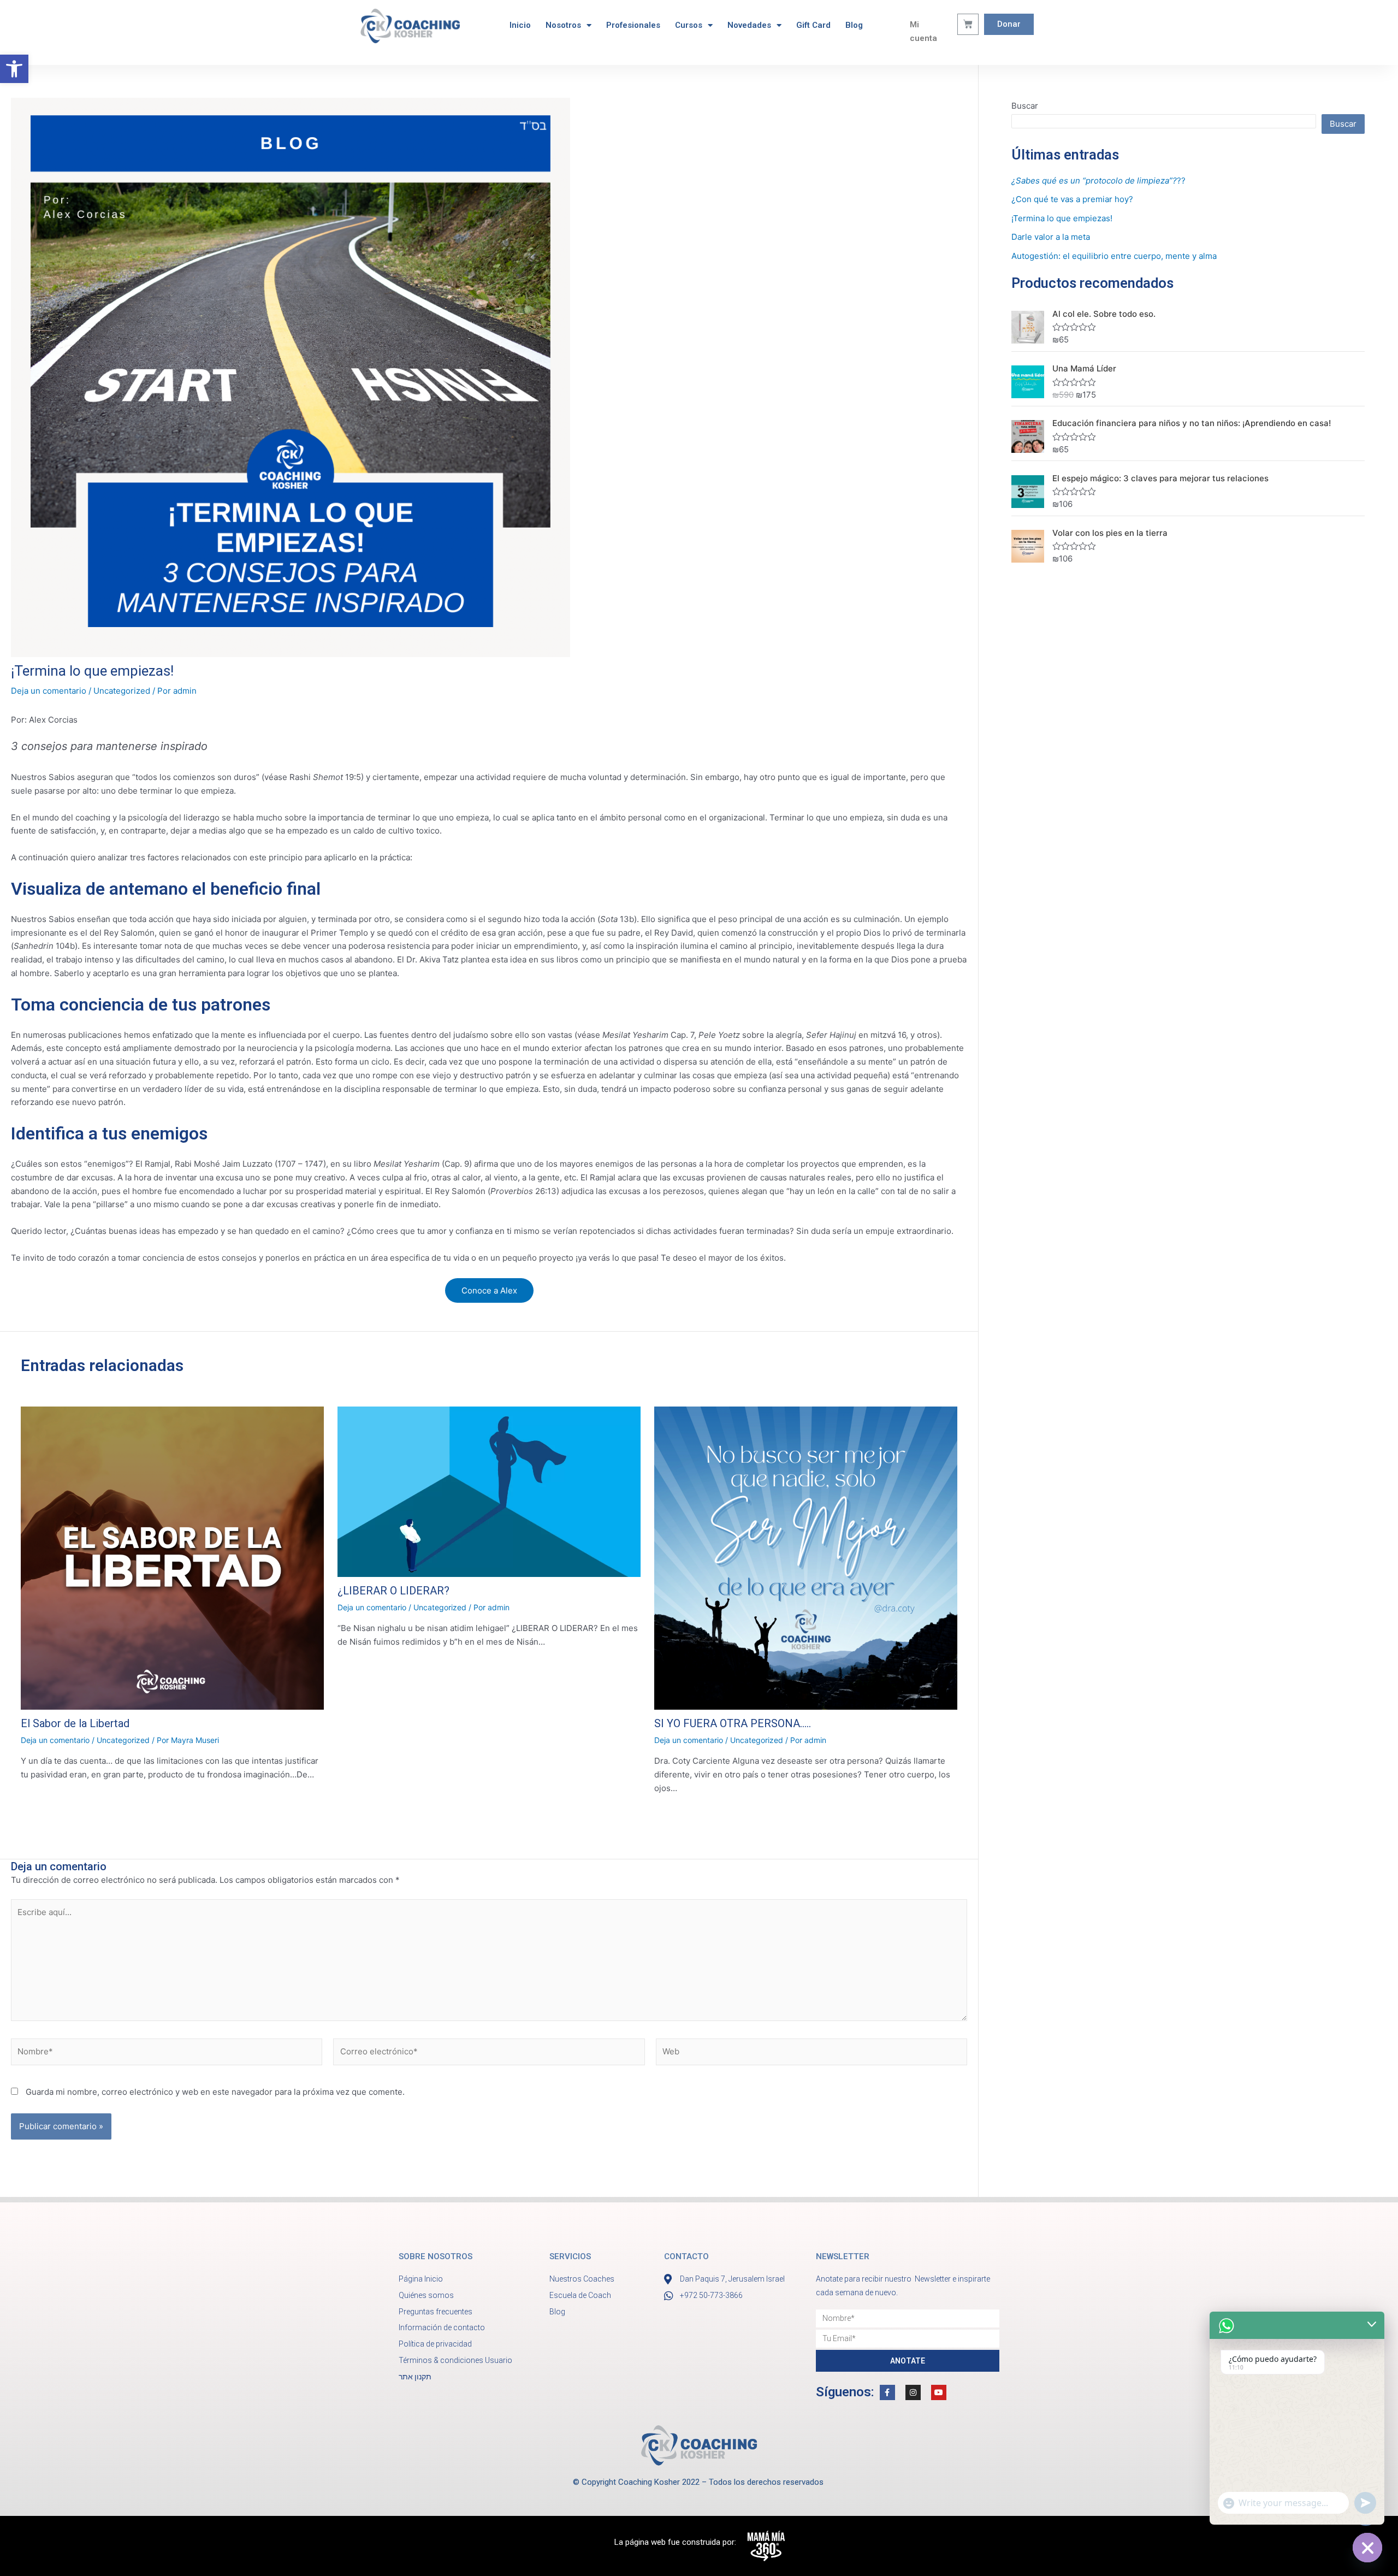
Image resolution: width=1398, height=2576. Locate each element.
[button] (14, 69)
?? (1098, 181)
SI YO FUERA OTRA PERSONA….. (733, 1723)
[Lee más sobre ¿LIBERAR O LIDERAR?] (489, 1492)
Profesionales (633, 25)
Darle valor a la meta (1051, 237)
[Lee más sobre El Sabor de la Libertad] (172, 1558)
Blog (854, 25)
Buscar (1025, 106)
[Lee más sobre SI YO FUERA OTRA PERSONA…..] (806, 1558)
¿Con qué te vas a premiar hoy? (1072, 199)
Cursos (689, 25)
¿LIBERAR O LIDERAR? (393, 1591)
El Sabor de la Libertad (75, 1723)
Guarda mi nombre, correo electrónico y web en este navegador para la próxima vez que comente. (215, 2092)
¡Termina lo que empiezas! (1062, 218)
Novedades (749, 25)
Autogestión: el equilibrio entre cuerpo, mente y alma (1114, 256)
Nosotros (563, 25)
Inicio (520, 25)
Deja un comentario (49, 691)
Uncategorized (122, 691)
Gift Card (813, 25)
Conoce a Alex (489, 1290)
